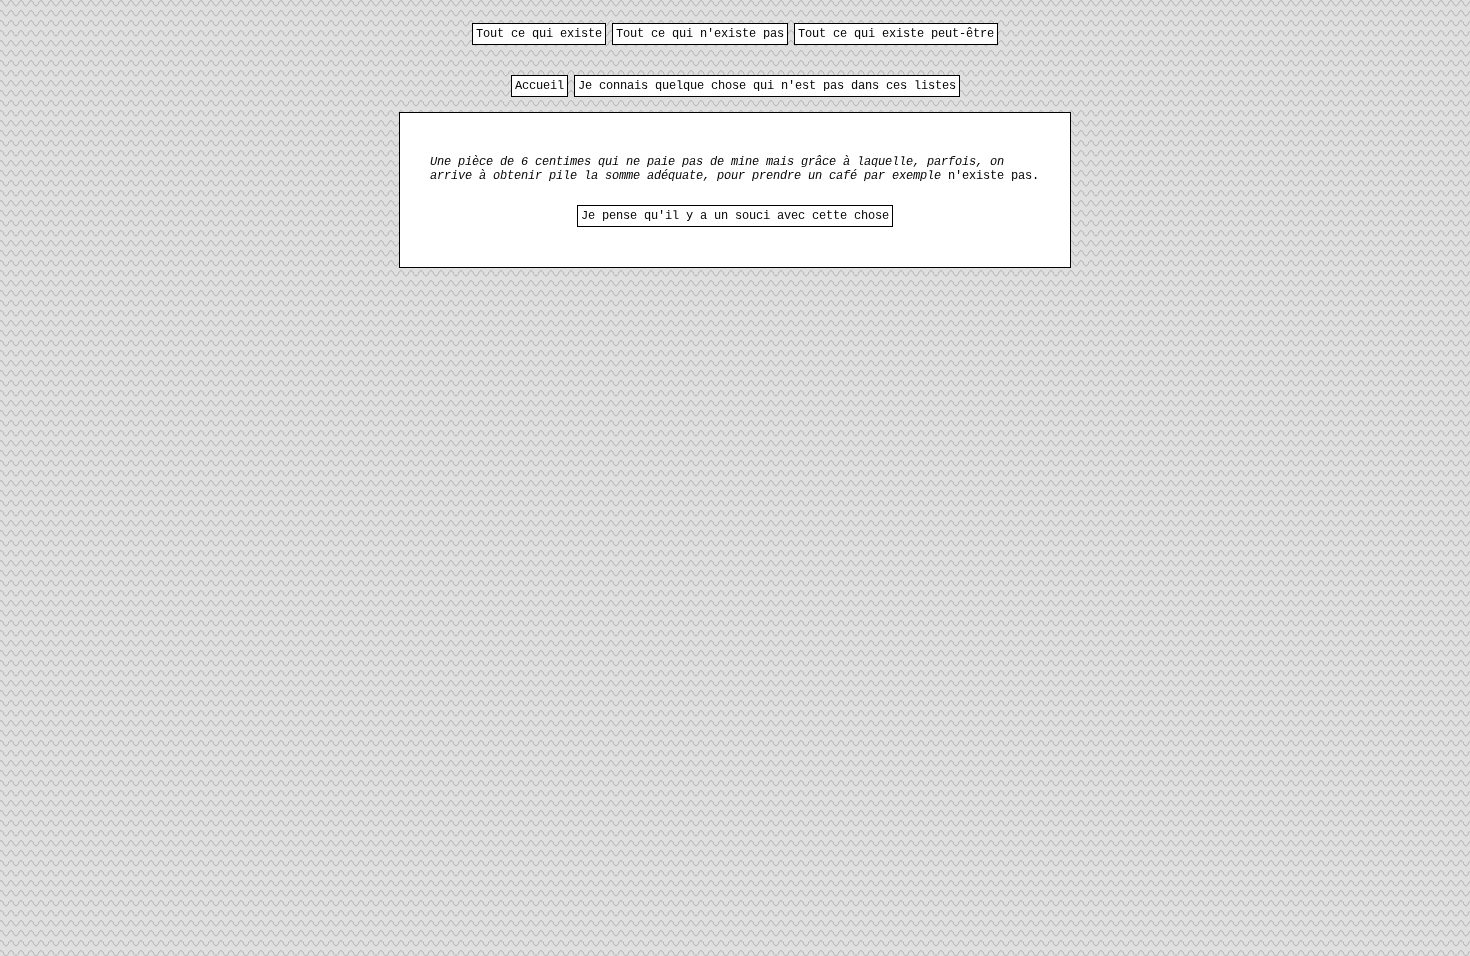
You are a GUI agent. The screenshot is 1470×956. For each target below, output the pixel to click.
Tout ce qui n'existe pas (700, 34)
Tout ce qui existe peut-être (896, 34)
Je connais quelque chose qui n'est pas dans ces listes (767, 86)
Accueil (539, 86)
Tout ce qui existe (539, 34)
